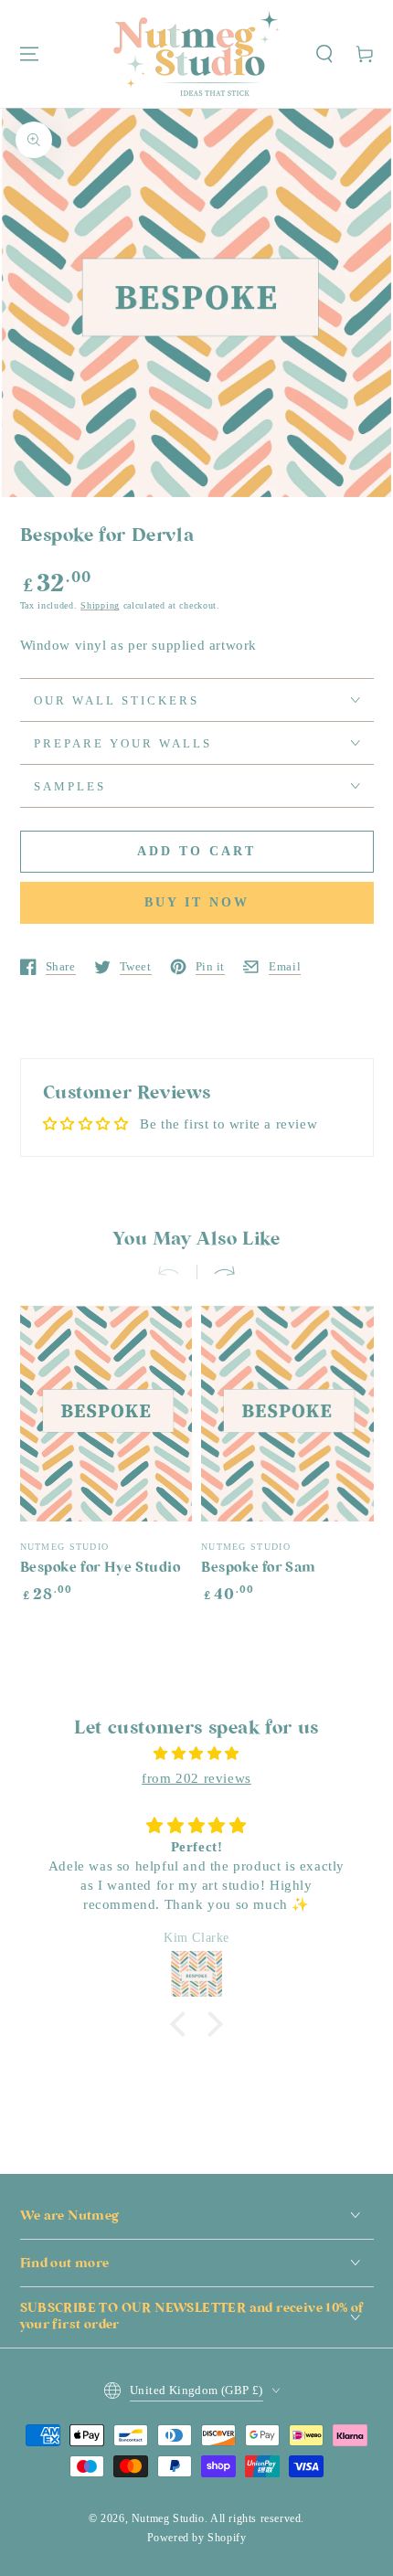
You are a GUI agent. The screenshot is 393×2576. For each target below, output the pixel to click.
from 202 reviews (196, 1778)
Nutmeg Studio (168, 2518)
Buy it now (197, 902)
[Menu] (29, 54)
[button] (324, 54)
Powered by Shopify (197, 2538)
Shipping (100, 605)
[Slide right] (217, 1272)
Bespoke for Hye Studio (101, 1568)
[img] (197, 1754)
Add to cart (196, 851)
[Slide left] (176, 1272)
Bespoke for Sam (259, 1568)
